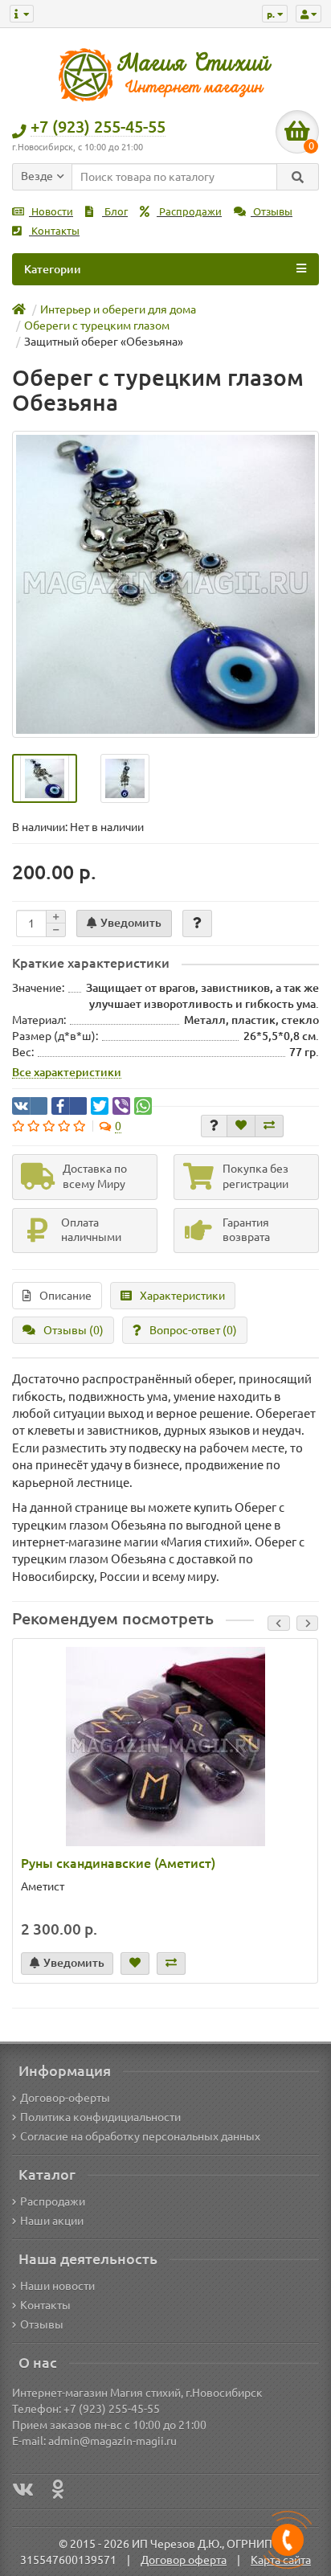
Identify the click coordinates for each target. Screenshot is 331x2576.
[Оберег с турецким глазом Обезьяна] (165, 584)
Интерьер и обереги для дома (118, 309)
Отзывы (272, 212)
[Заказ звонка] (288, 2540)
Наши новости (57, 2286)
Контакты (54, 231)
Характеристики (182, 1296)
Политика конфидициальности (100, 2117)
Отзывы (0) (74, 1330)
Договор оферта (184, 2560)
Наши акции (52, 2221)
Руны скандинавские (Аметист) (118, 1863)
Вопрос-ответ (193, 1330)
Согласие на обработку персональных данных (140, 2136)
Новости (51, 212)
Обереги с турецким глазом (97, 326)
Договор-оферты (65, 2098)
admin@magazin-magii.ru (112, 2441)
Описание (65, 1296)
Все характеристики (67, 1072)
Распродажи (189, 212)
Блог (115, 212)
